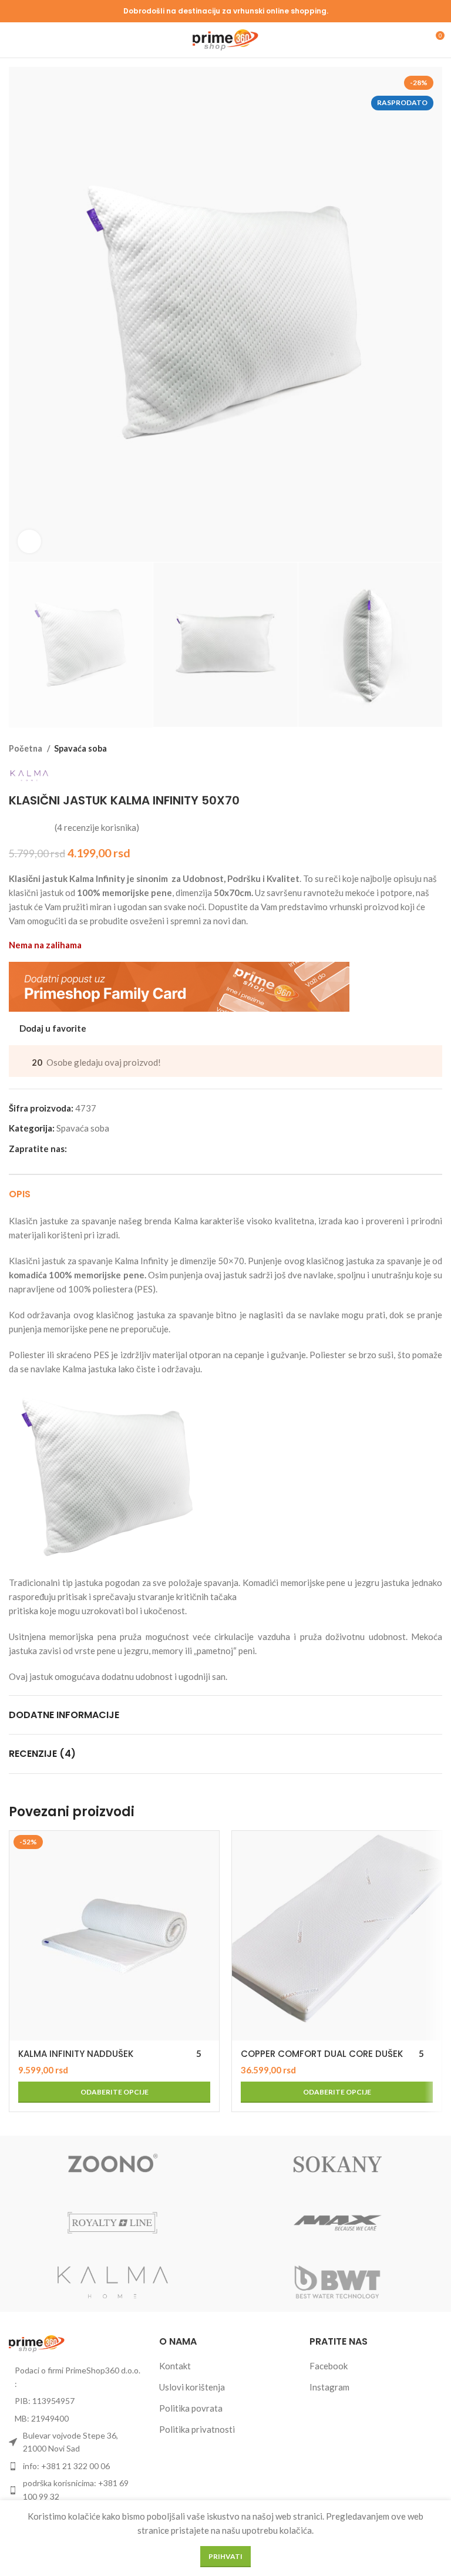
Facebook (329, 2366)
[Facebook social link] (77, 1149)
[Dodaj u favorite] (209, 1841)
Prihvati (225, 2556)
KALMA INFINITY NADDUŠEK (76, 2054)
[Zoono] (113, 2165)
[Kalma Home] (113, 2282)
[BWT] (338, 2282)
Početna (26, 748)
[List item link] (75, 2466)
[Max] (338, 2224)
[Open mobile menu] (14, 40)
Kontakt (175, 2366)
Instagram (329, 2387)
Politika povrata (191, 2408)
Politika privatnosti (197, 2429)
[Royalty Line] (113, 2224)
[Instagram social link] (90, 1149)
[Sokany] (338, 2165)
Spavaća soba (80, 748)
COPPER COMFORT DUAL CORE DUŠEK (322, 2054)
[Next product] (436, 749)
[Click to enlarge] (29, 541)
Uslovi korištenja (192, 2387)
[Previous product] (413, 749)
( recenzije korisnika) (97, 827)
